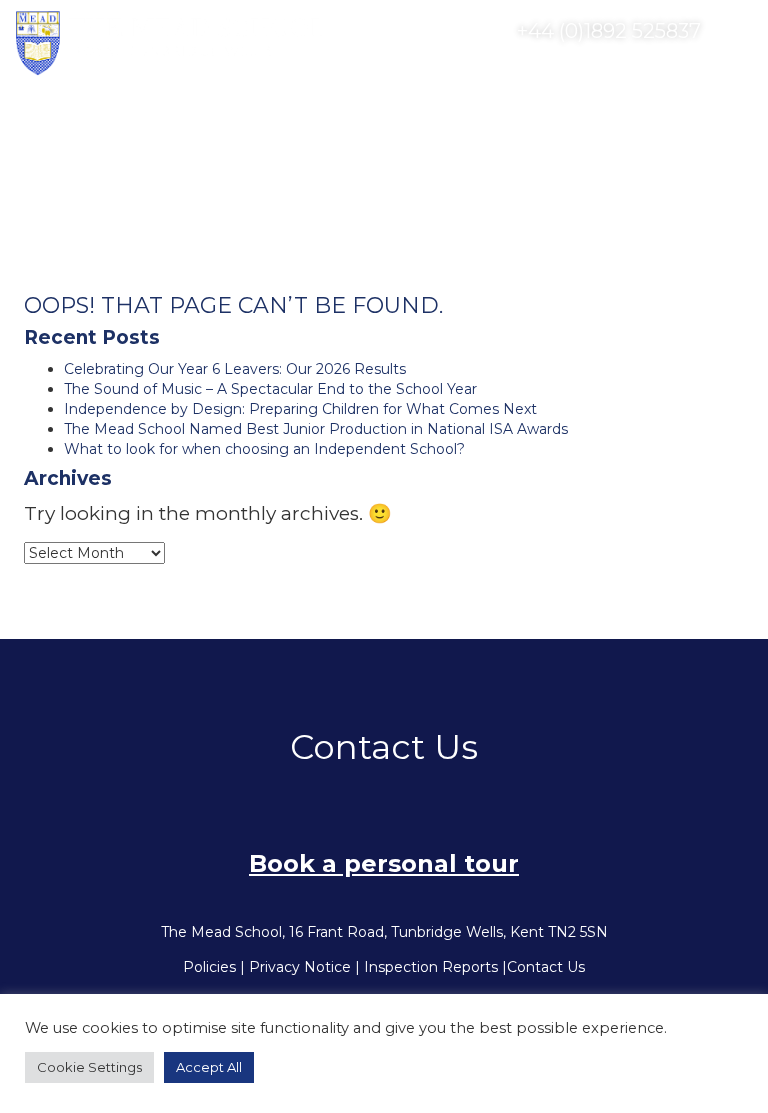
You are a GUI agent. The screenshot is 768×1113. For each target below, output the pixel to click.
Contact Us (546, 967)
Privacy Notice (300, 967)
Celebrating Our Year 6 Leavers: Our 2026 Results (235, 369)
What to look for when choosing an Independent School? (264, 449)
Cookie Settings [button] (89, 1067)
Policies (209, 967)
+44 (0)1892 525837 (606, 31)
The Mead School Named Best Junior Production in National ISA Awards (316, 429)
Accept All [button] (209, 1067)
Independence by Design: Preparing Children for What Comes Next (300, 409)
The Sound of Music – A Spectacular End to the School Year (270, 389)
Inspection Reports (431, 967)
